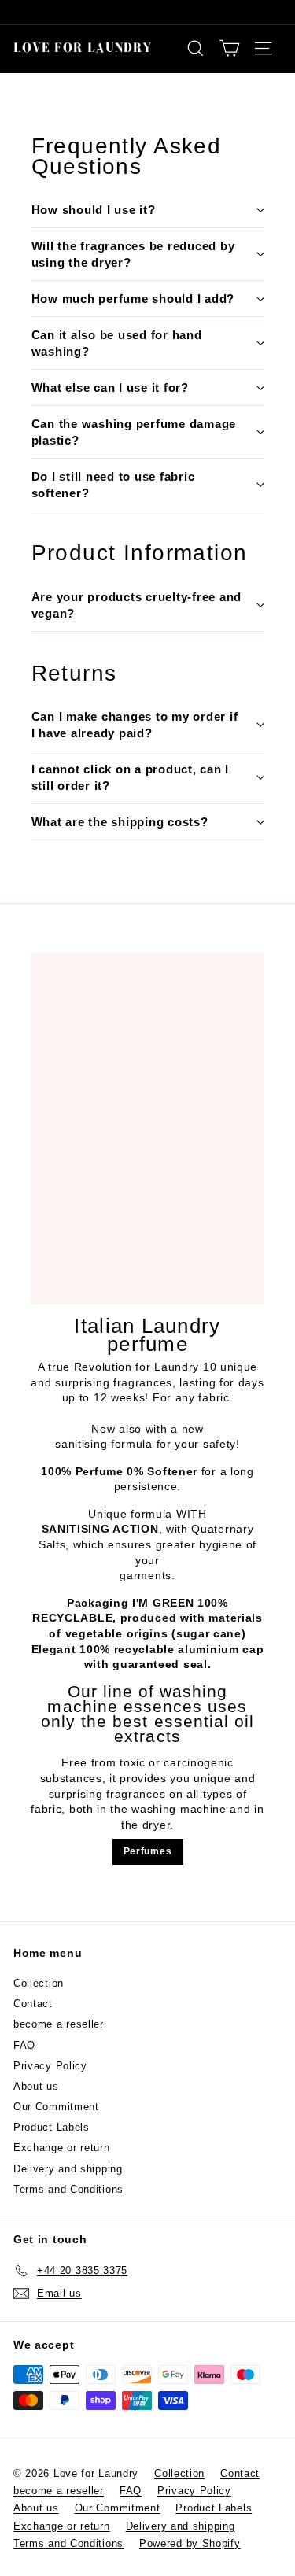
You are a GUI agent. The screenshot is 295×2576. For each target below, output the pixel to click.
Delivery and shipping (68, 2169)
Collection (39, 1983)
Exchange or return (62, 2148)
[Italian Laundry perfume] (147, 1128)
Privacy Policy (50, 2066)
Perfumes (148, 1851)
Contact (33, 2004)
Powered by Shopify (190, 2543)
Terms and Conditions (68, 2189)
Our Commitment (56, 2107)
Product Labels (52, 2127)
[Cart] (229, 48)
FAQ (24, 2045)
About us (36, 2086)
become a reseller (59, 2024)
